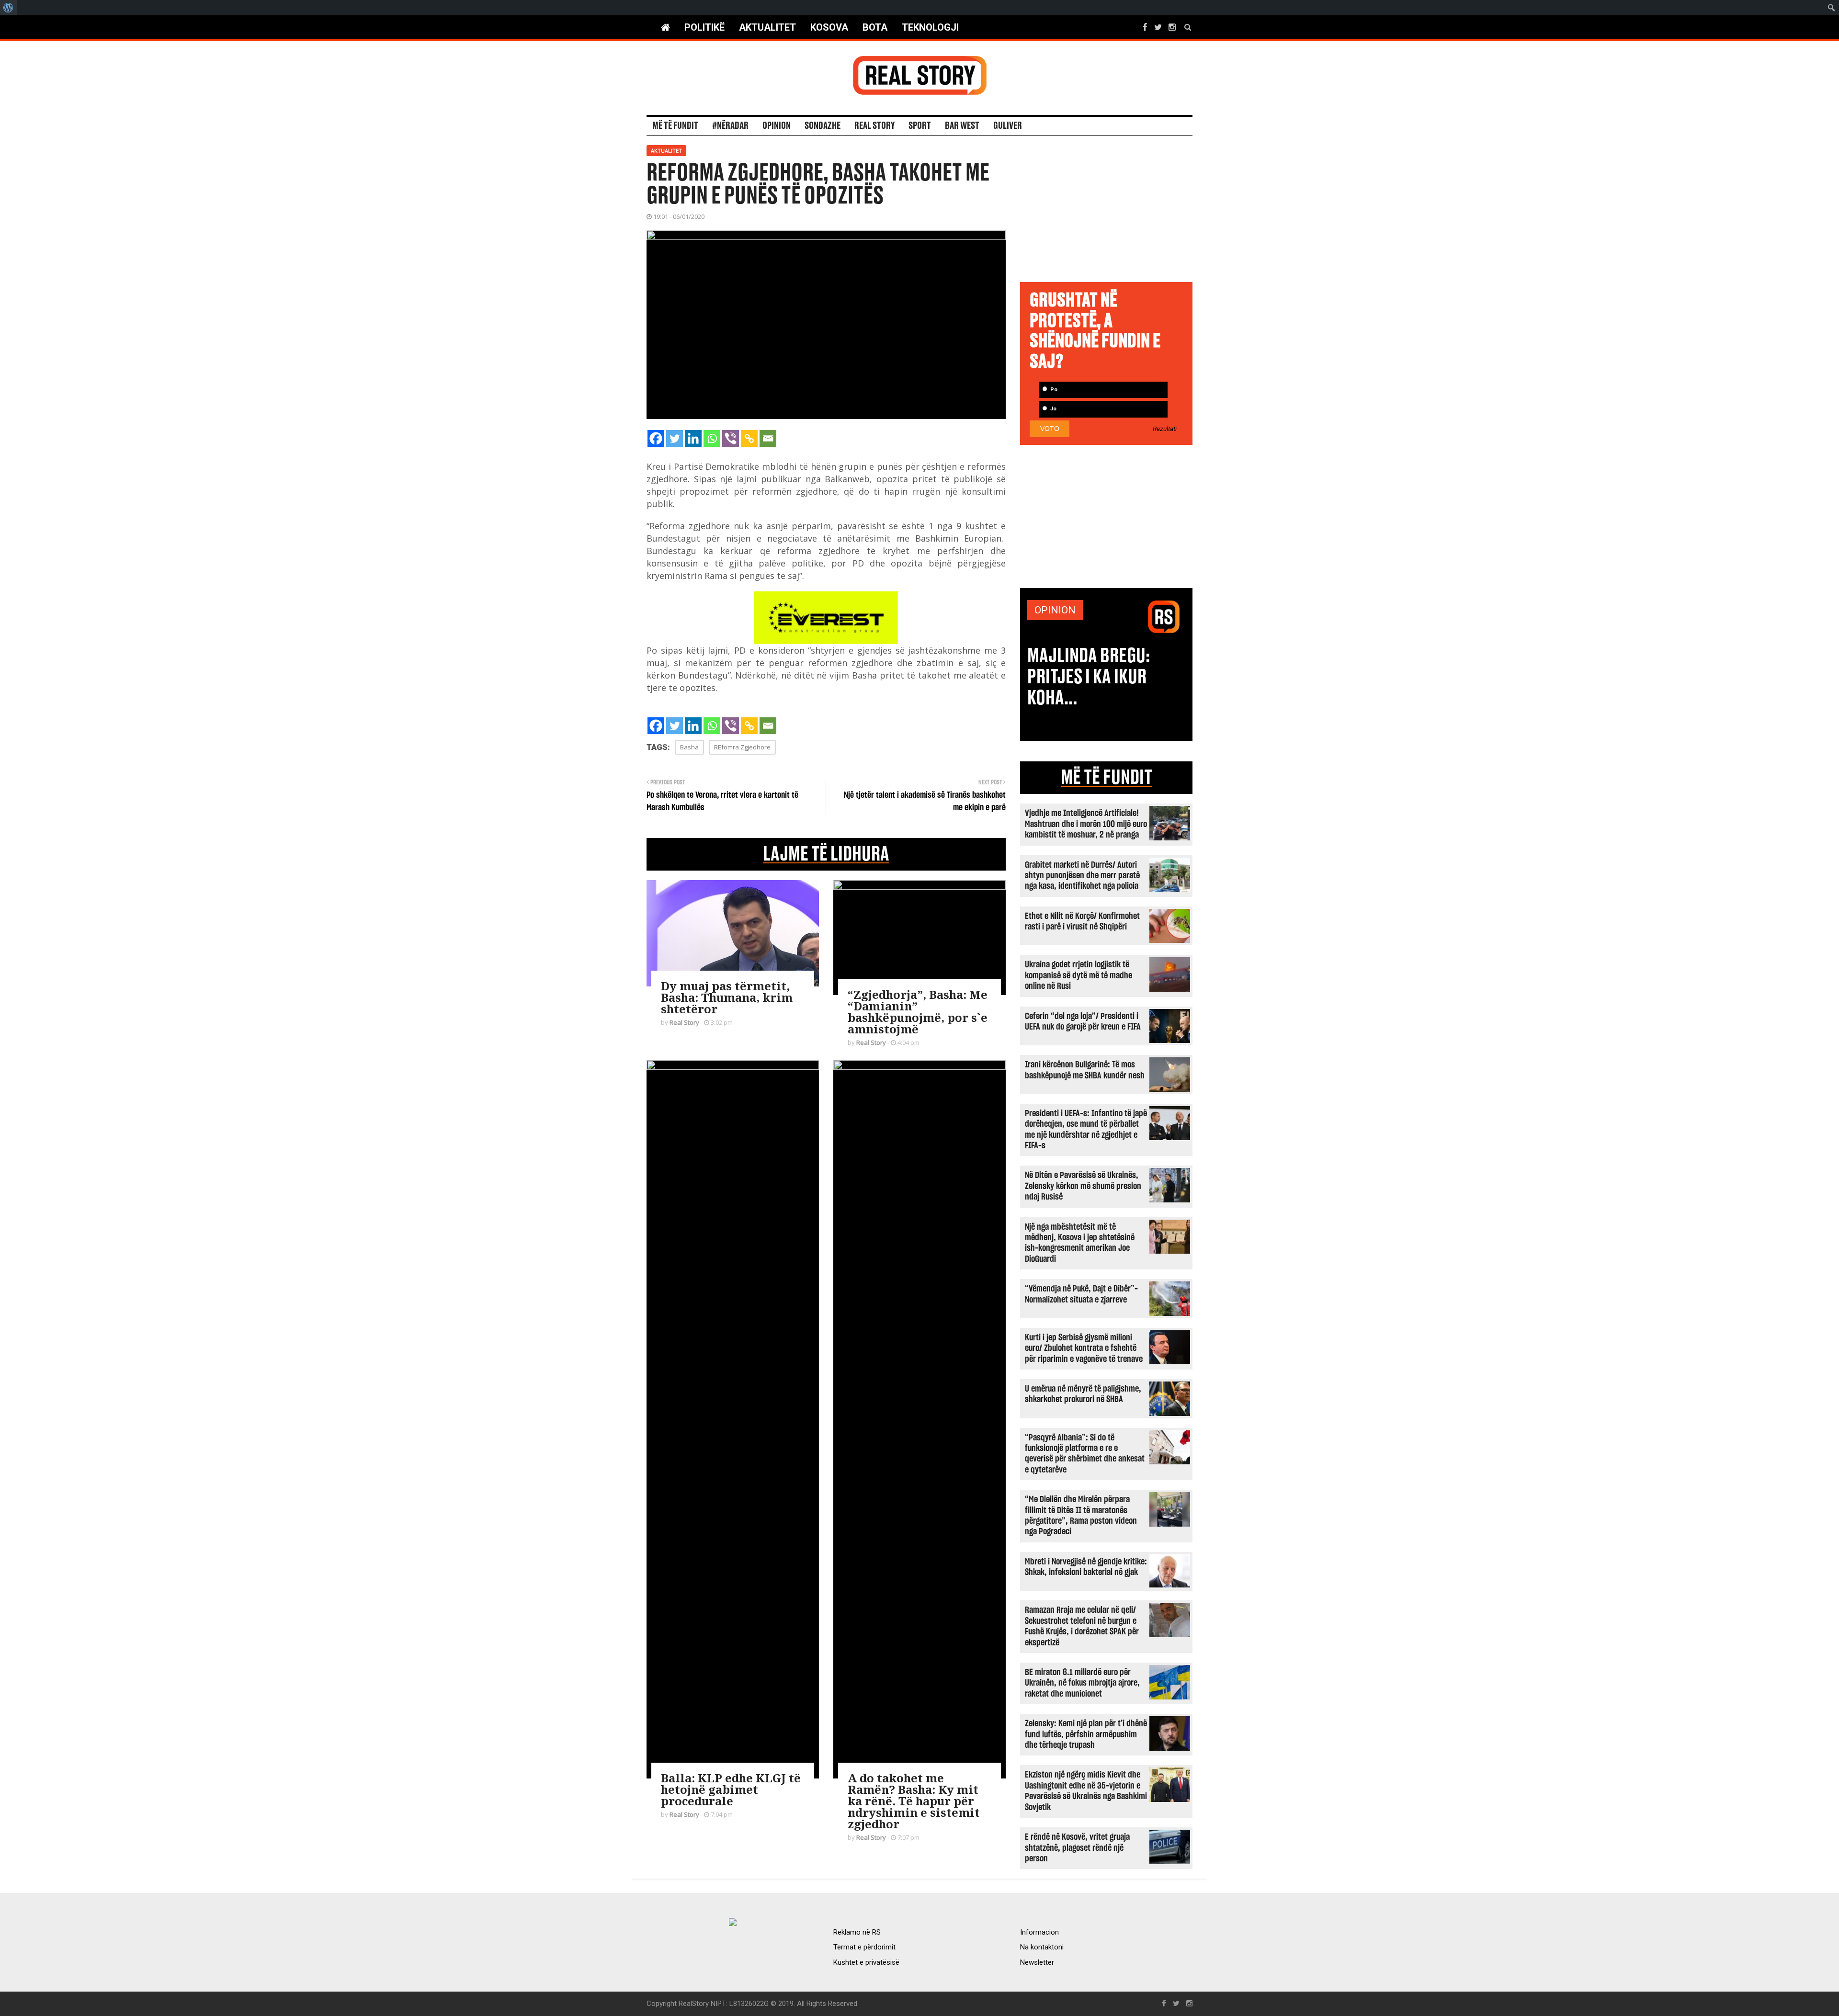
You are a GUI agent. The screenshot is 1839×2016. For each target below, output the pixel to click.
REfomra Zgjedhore (742, 747)
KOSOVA (829, 27)
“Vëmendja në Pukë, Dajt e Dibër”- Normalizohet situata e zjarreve (1081, 1294)
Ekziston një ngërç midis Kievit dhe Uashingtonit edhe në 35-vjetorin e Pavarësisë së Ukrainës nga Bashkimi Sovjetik (1086, 1791)
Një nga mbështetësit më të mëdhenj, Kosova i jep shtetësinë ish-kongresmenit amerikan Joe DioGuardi (1080, 1243)
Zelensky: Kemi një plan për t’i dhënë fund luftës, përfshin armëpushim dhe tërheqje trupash (1086, 1734)
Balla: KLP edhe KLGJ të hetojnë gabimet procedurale (731, 1789)
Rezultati (1165, 429)
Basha (689, 747)
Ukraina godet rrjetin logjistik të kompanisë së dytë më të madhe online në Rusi (1078, 975)
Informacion (1039, 1932)
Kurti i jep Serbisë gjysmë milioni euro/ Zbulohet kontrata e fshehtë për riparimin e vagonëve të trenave (1084, 1348)
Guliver (1008, 126)
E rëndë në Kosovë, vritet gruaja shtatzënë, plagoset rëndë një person (1077, 1848)
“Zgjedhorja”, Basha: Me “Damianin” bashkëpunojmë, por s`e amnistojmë (918, 1012)
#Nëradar (730, 126)
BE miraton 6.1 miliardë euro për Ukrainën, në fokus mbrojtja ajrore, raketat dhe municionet (1082, 1683)
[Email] (768, 438)
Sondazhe (823, 126)
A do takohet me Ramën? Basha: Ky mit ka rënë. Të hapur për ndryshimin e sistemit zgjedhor (914, 1801)
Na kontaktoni (1042, 1947)
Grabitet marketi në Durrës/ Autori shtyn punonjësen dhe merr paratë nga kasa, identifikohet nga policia (1082, 876)
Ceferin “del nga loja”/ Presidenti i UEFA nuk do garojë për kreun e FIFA (1083, 1022)
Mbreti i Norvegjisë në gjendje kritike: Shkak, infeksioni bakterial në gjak (1086, 1567)
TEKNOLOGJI (930, 27)
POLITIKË (704, 27)
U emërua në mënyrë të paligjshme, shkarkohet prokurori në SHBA (1083, 1394)
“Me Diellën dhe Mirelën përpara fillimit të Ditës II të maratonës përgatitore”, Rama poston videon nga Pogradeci (1081, 1516)
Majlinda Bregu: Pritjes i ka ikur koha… (1089, 677)
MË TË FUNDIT (1107, 778)
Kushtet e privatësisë (866, 1962)
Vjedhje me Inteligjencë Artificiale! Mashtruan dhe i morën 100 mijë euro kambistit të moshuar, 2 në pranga (1086, 824)
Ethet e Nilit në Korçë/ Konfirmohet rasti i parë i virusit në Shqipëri (1082, 922)
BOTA (875, 27)
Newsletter (1037, 1962)
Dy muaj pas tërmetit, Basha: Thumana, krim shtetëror (727, 997)
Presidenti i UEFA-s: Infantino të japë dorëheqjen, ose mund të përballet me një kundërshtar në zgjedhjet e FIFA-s (1086, 1130)
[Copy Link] (749, 438)
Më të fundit (675, 126)
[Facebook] (656, 438)
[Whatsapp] (712, 438)
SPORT (920, 126)
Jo (1053, 409)
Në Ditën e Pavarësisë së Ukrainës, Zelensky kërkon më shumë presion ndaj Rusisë (1083, 1186)
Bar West (962, 126)
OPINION (1055, 610)
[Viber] (731, 438)
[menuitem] (8, 8)
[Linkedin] (693, 438)
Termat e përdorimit (864, 1947)
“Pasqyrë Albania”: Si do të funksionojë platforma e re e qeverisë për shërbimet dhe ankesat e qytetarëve (1085, 1454)
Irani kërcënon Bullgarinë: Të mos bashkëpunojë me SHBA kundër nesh (1085, 1070)
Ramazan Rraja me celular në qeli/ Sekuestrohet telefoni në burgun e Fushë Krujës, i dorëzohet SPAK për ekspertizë (1082, 1626)
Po (1053, 390)
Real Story (874, 126)
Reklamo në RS (857, 1932)
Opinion (777, 126)
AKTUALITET (767, 27)
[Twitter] (675, 438)
